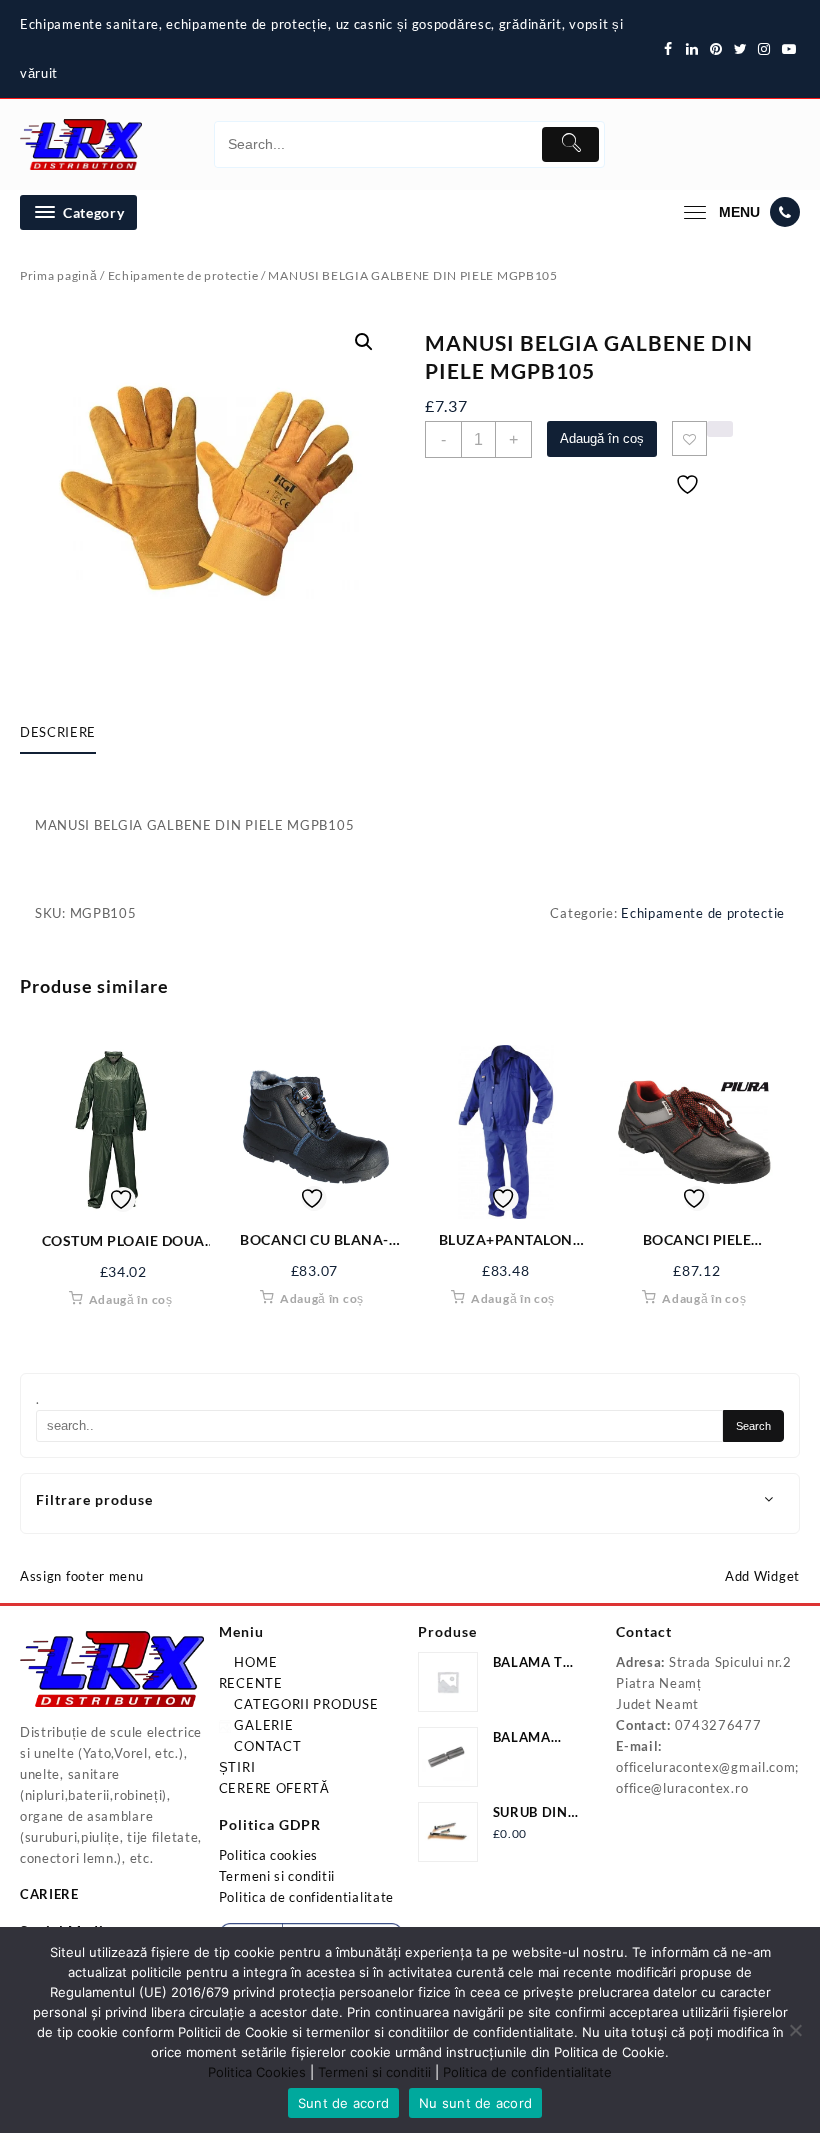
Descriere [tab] (58, 732)
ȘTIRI (237, 1767)
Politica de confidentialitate (306, 1897)
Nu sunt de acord (475, 2103)
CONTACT (266, 1746)
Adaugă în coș (602, 438)
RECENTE (251, 1683)
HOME (254, 1662)
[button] (364, 342)
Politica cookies (268, 1855)
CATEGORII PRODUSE (305, 1704)
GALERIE (262, 1725)
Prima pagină (58, 275)
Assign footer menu (82, 1576)
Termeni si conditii (277, 1876)
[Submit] (570, 144)
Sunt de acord (343, 2103)
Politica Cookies (257, 2072)
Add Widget (762, 1576)
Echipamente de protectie (183, 275)
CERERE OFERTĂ (274, 1788)
